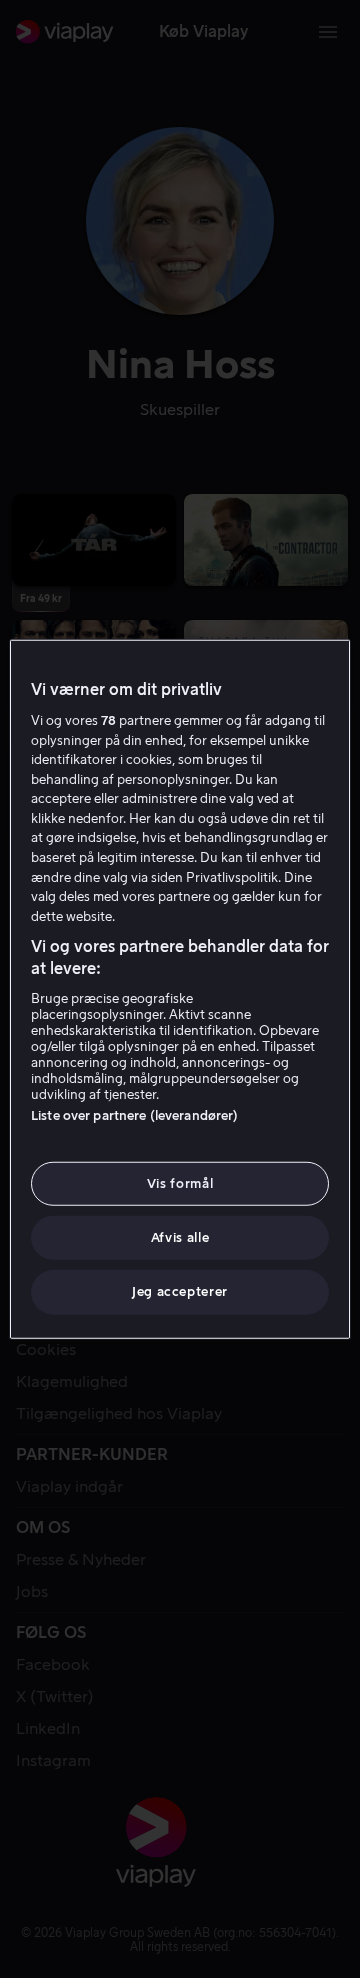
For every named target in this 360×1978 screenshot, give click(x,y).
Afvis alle (180, 1237)
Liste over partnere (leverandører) (134, 1115)
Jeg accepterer (180, 1291)
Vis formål (180, 1183)
